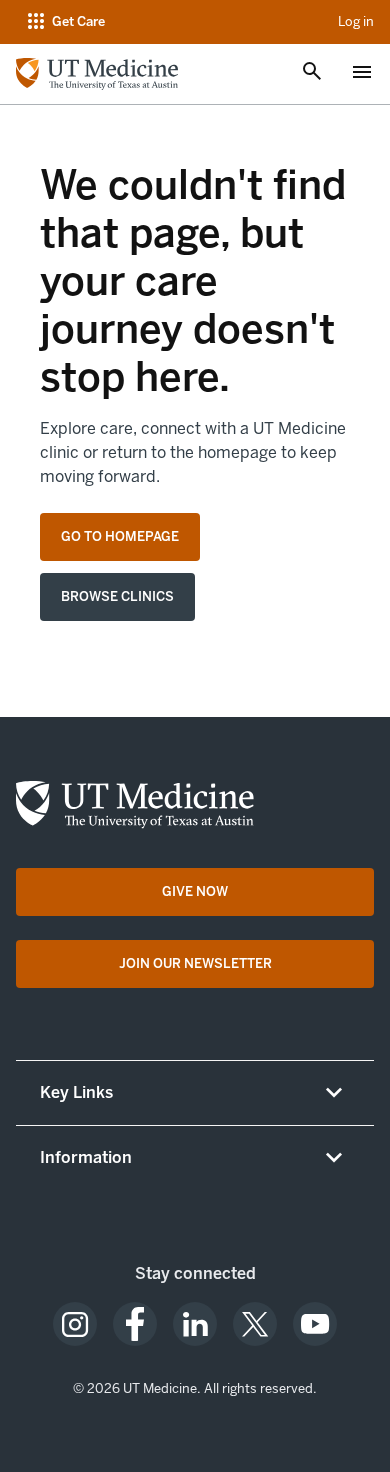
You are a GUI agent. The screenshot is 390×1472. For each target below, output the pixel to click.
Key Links (76, 1092)
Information (86, 1157)
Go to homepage (120, 536)
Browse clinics (117, 596)
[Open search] (312, 73)
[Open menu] (362, 74)
